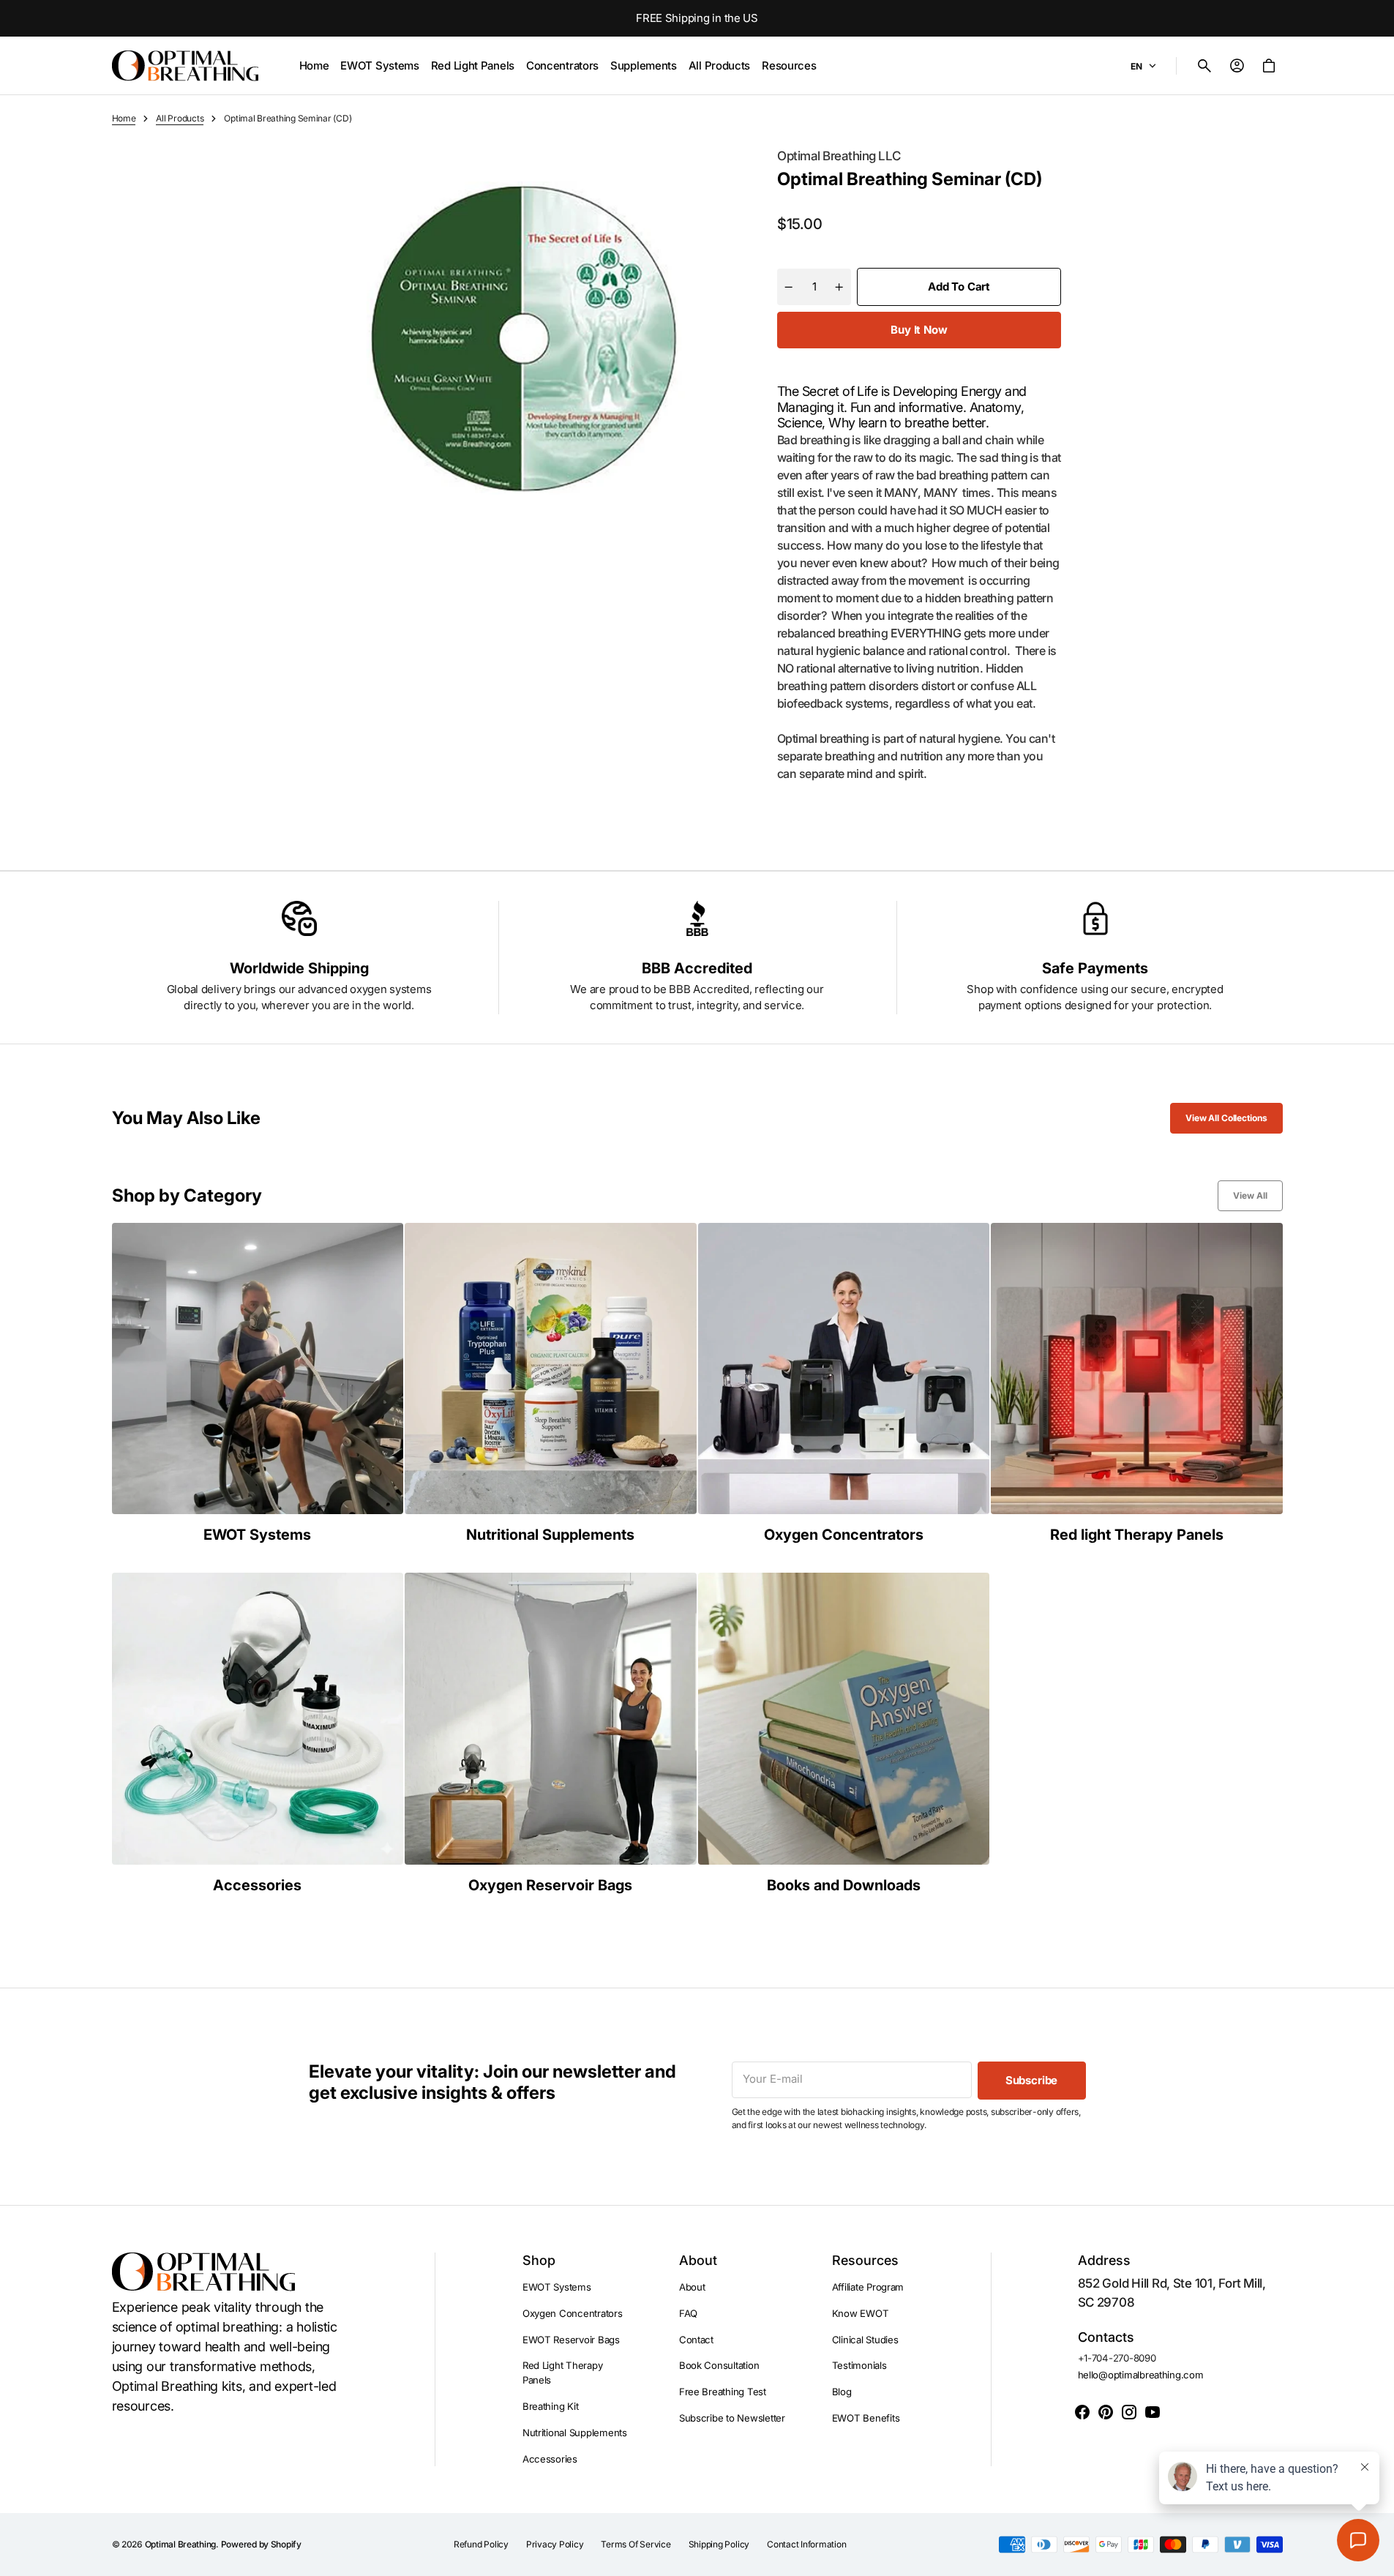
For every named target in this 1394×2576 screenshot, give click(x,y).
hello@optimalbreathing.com (1141, 2375)
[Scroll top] (1376, 2558)
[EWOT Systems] (258, 1384)
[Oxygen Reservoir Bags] (551, 1733)
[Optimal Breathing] (185, 66)
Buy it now (919, 330)
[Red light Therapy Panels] (1137, 1384)
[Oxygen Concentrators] (844, 1384)
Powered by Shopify (261, 2544)
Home (124, 118)
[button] (1204, 66)
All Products (180, 118)
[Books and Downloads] (844, 1733)
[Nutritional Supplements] (551, 1384)
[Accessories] (258, 1733)
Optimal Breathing (181, 2544)
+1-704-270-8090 (1117, 2358)
